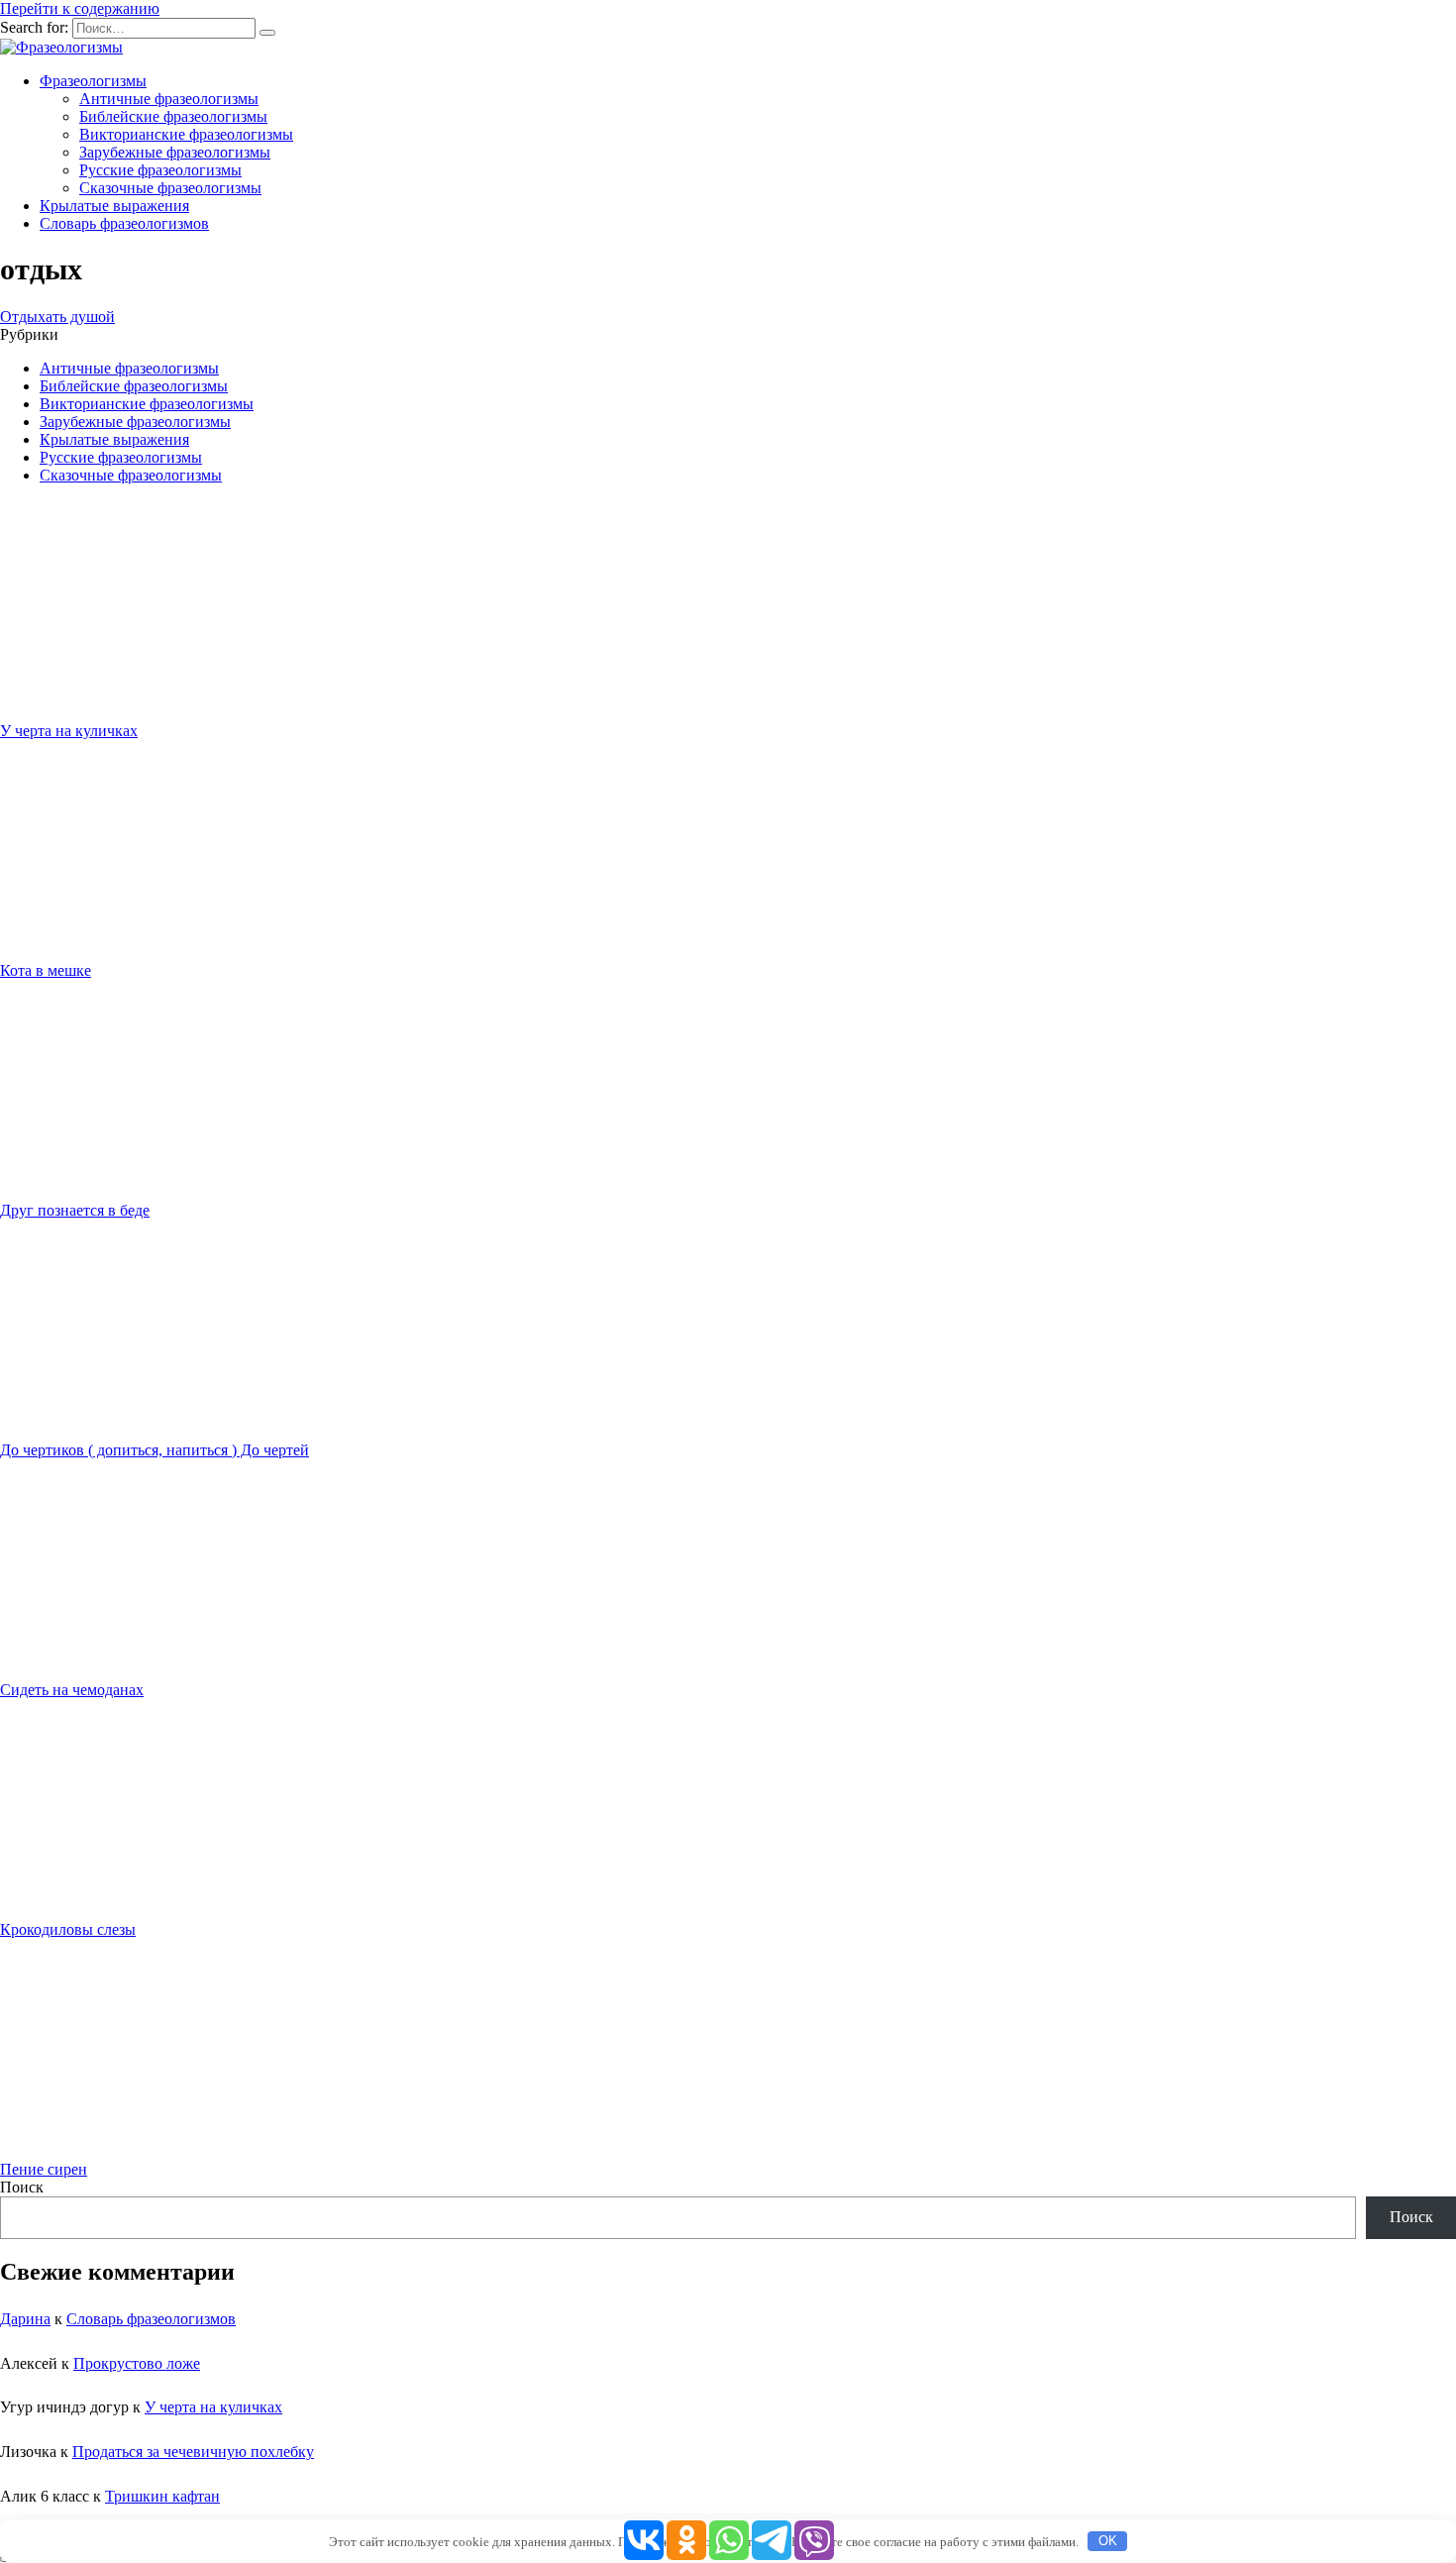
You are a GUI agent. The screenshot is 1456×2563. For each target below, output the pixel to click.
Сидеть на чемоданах (72, 1690)
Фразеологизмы (93, 81)
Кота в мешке (46, 970)
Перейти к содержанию (80, 8)
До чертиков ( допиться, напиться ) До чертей (155, 1450)
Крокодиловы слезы (68, 1929)
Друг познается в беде (75, 1210)
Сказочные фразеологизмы (170, 188)
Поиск (22, 2187)
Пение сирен (44, 2169)
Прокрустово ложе (137, 2363)
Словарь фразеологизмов (124, 223)
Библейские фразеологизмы (173, 116)
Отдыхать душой (57, 317)
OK (1108, 2541)
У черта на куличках (69, 731)
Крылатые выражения (114, 206)
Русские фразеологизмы (160, 170)
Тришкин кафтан (162, 2496)
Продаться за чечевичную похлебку (193, 2452)
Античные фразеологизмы (169, 99)
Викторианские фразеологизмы (186, 134)
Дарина (25, 2319)
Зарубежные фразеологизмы (175, 152)
